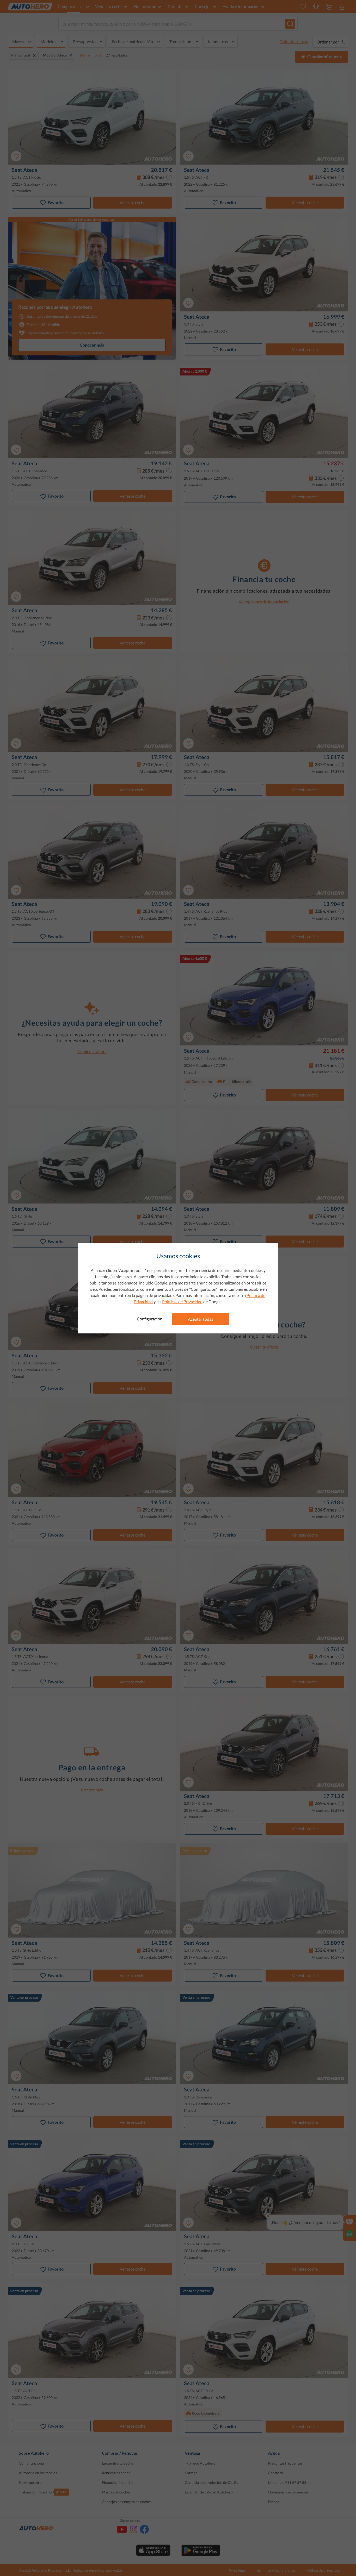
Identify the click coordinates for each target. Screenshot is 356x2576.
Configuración (150, 1319)
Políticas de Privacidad (182, 1302)
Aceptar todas (201, 1319)
